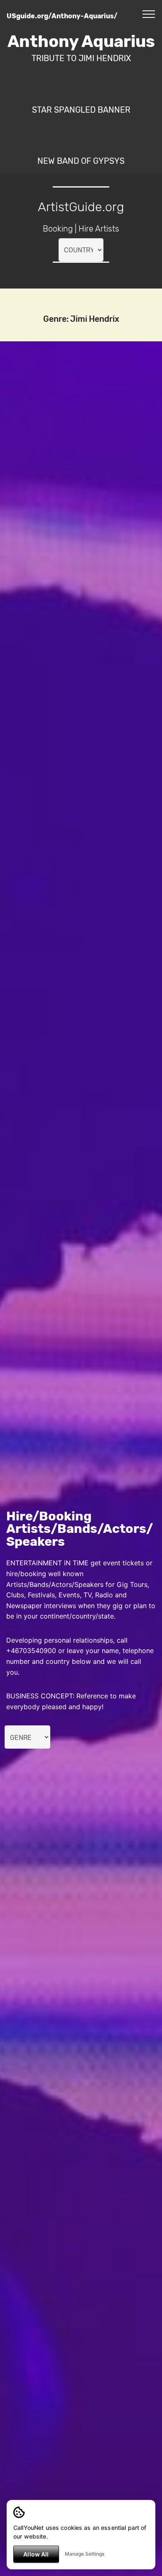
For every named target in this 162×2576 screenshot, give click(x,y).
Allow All (36, 2554)
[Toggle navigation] (149, 14)
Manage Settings (85, 2554)
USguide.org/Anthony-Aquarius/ (62, 16)
